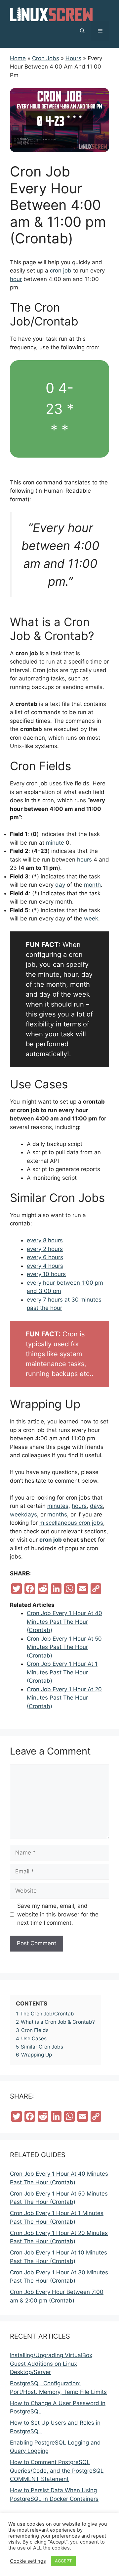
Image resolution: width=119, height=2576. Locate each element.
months (57, 1514)
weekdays (23, 1514)
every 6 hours (45, 1257)
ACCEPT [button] (63, 2561)
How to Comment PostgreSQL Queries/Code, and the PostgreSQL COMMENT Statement (57, 2471)
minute (55, 843)
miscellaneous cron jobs (71, 1523)
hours (84, 860)
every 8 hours (45, 1240)
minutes (58, 1506)
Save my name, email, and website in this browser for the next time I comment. (58, 1914)
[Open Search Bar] (82, 31)
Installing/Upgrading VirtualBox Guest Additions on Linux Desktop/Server (51, 2364)
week (91, 918)
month (92, 885)
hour (16, 279)
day (60, 885)
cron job (61, 271)
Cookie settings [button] (28, 2561)
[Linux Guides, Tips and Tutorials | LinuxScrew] (51, 14)
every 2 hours (45, 1249)
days (96, 1506)
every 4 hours (45, 1266)
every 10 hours (46, 1274)
